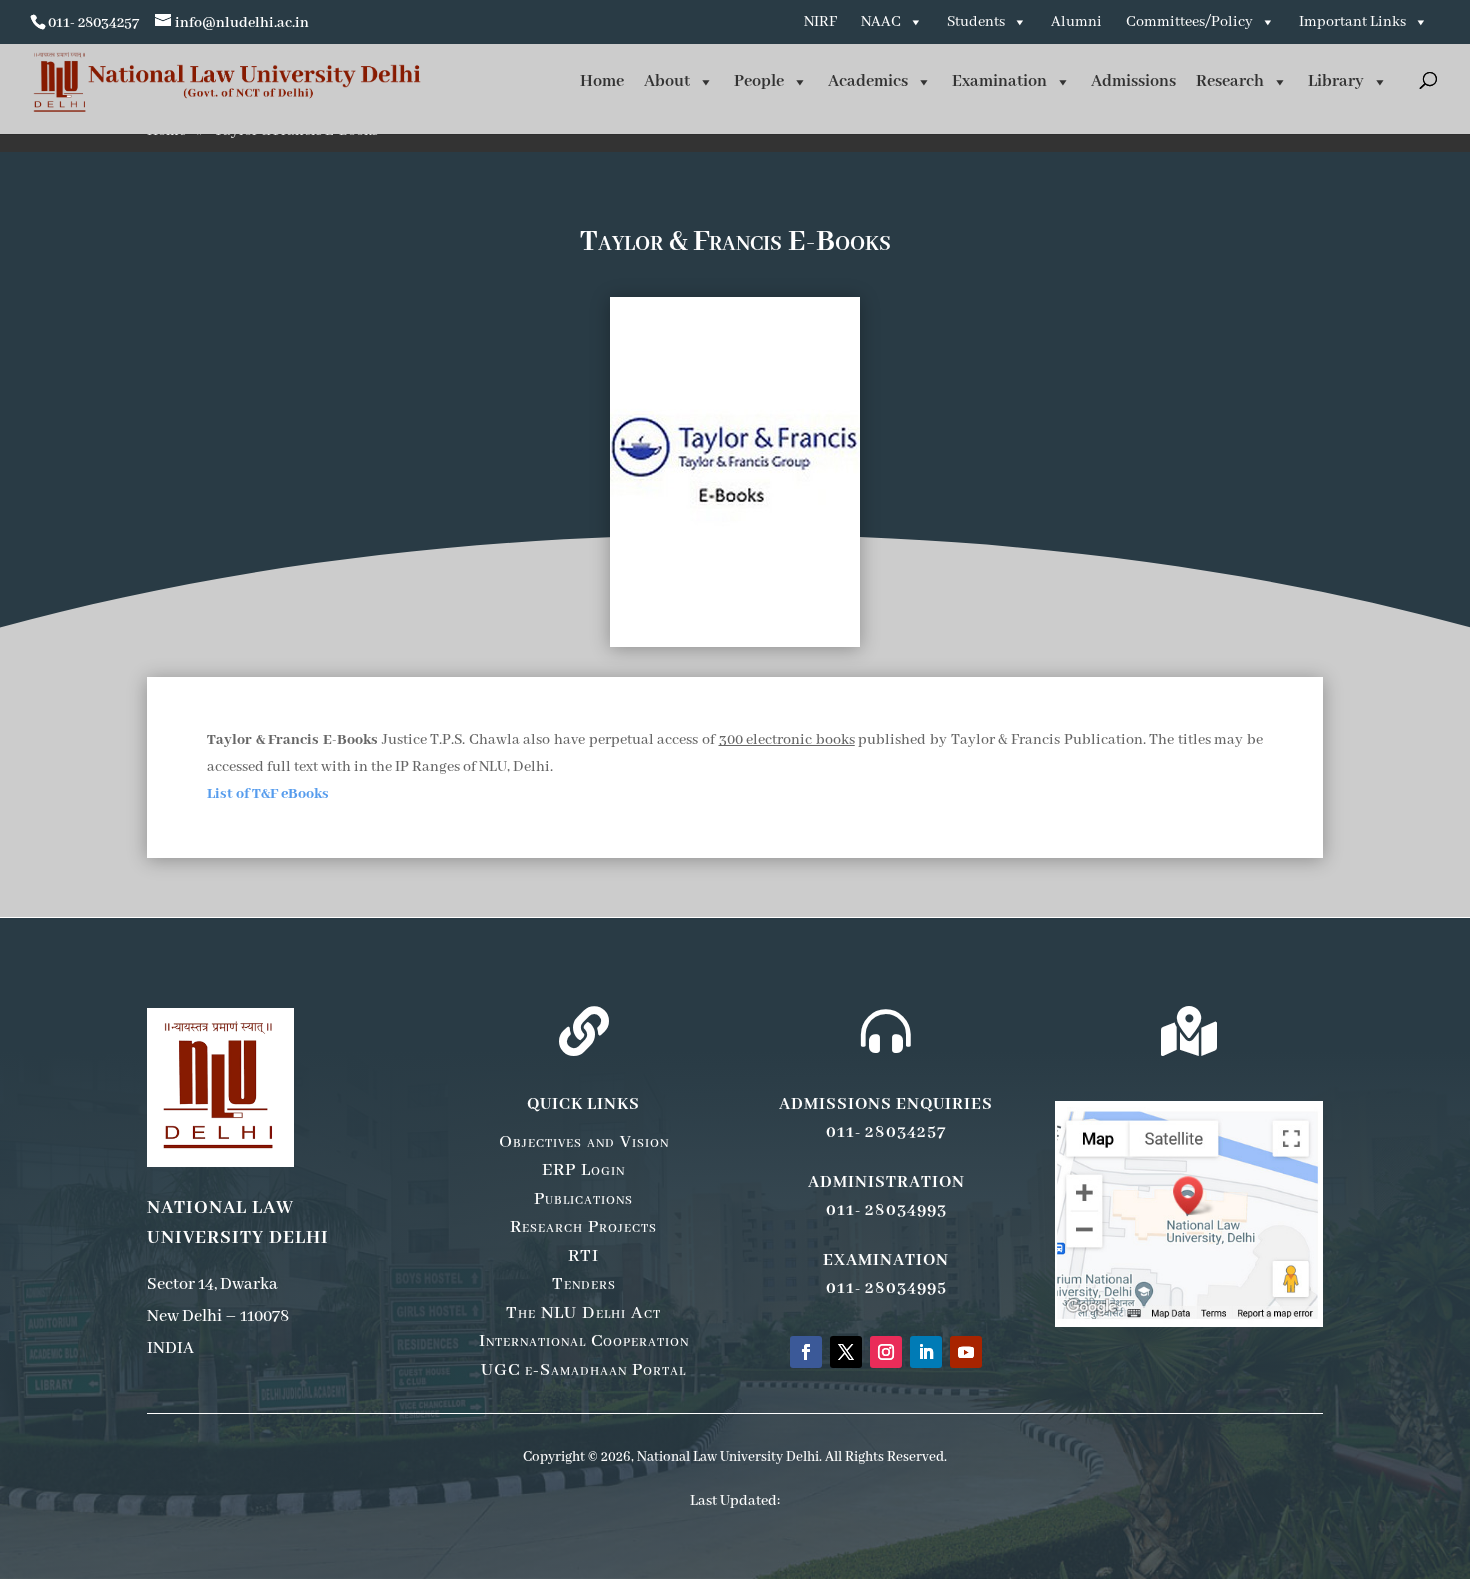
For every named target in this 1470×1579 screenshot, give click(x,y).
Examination (999, 81)
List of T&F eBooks (268, 794)
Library (1336, 81)
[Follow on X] (846, 1352)
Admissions (1133, 81)
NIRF (820, 22)
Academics (868, 81)
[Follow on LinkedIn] (926, 1352)
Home (602, 81)
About (667, 81)
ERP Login (583, 1170)
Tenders (584, 1284)
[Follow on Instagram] (886, 1352)
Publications (583, 1199)
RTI (583, 1256)
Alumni (1076, 22)
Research (1230, 81)
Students (976, 22)
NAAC (881, 22)
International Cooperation (584, 1341)
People (759, 81)
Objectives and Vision (584, 1142)
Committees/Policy (1189, 22)
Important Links (1352, 22)
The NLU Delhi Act (583, 1313)
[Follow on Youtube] (966, 1352)
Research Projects (583, 1227)
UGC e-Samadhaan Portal (583, 1370)
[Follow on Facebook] (806, 1352)
